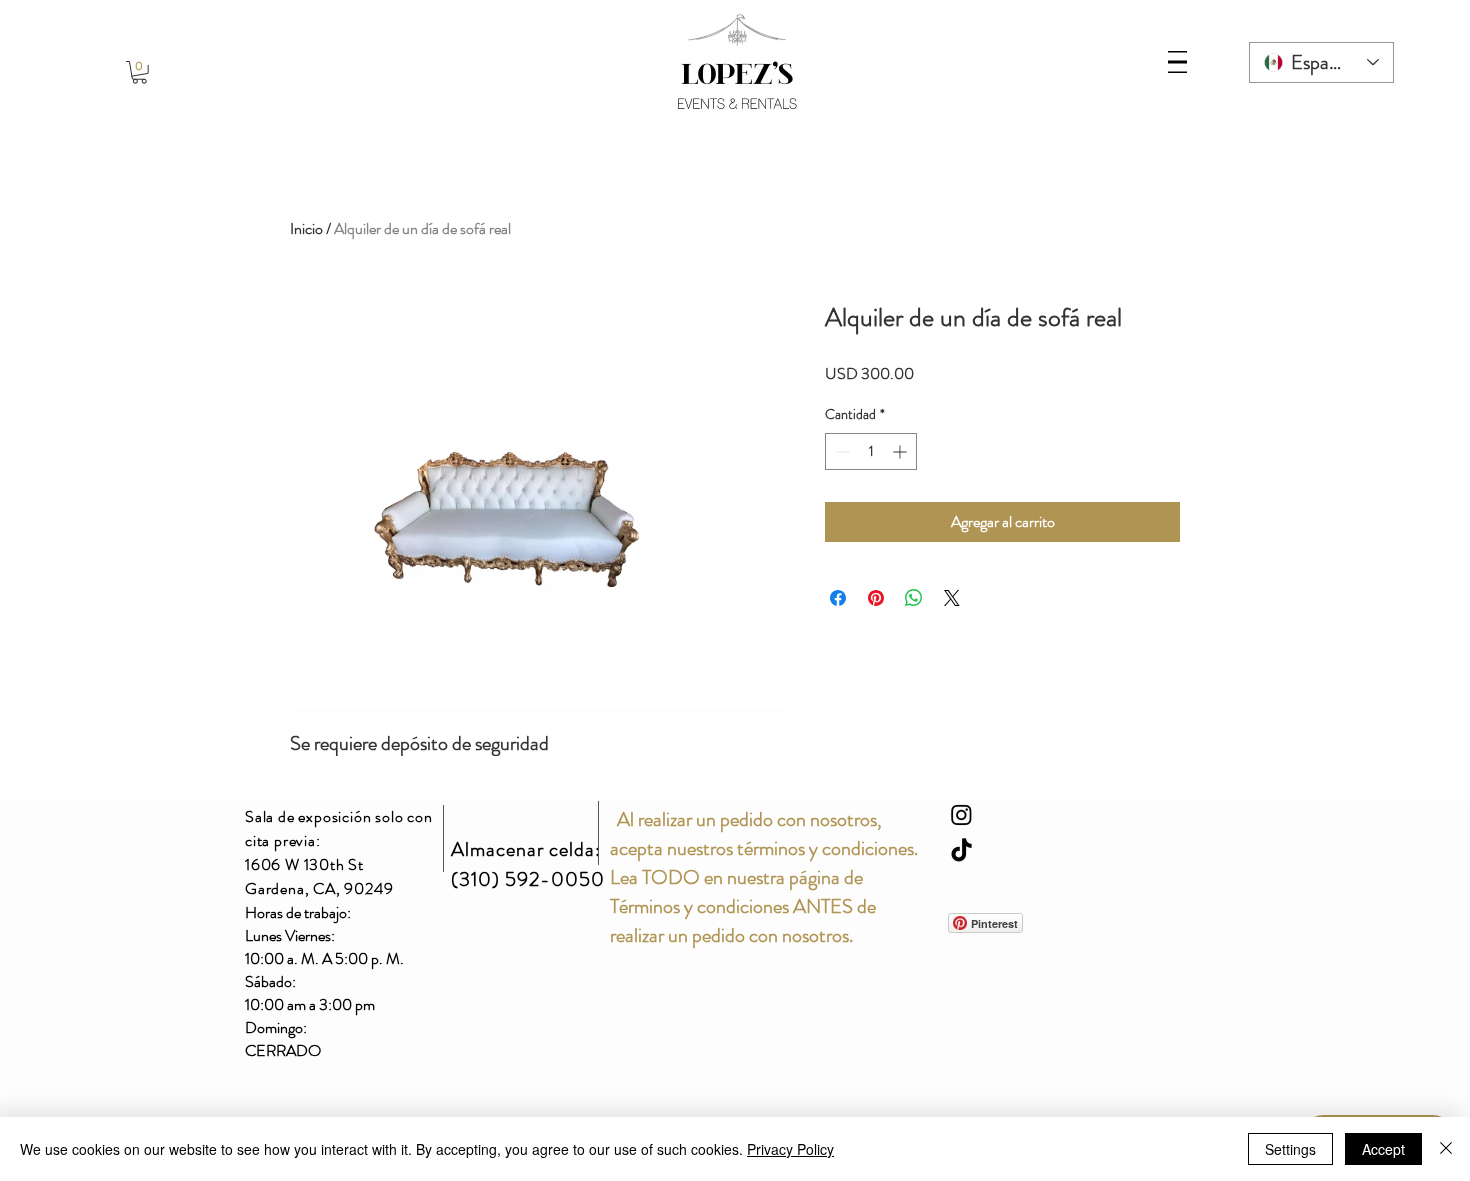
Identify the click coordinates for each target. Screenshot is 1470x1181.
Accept (1383, 1149)
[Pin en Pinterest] (876, 598)
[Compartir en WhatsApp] (914, 598)
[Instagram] (961, 814)
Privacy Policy (790, 1149)
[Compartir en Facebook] (838, 598)
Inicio (306, 228)
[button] (139, 72)
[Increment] (901, 451)
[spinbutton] (871, 451)
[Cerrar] (1446, 1149)
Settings (1290, 1149)
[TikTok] (961, 851)
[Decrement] (840, 451)
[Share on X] (952, 598)
